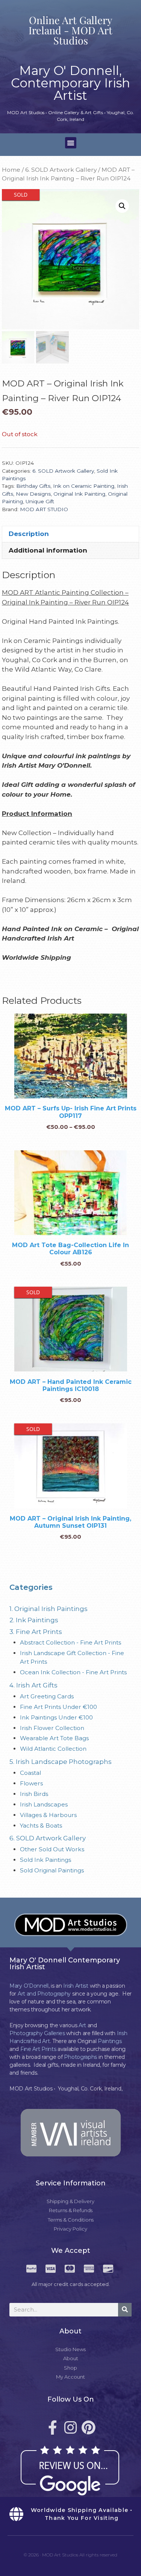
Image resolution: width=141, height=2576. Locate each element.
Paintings (110, 2041)
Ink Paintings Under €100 (56, 1717)
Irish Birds (34, 1794)
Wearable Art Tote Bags (54, 1738)
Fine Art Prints (38, 2049)
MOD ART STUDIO (44, 509)
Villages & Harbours (48, 1815)
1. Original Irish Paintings (49, 1609)
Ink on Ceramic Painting (84, 486)
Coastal (30, 1773)
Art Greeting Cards (47, 1696)
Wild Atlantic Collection (53, 1749)
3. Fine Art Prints (36, 1632)
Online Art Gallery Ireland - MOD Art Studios (70, 30)
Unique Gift (40, 501)
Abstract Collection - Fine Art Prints (70, 1642)
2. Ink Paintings (34, 1620)
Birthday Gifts (33, 486)
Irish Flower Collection (52, 1728)
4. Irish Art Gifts (33, 1685)
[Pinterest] (89, 2428)
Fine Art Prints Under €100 (58, 1707)
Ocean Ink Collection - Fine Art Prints (73, 1672)
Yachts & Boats (41, 1825)
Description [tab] (29, 534)
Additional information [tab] (48, 550)
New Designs (33, 494)
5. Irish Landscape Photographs (61, 1762)
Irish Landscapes (44, 1804)
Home (11, 170)
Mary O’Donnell (29, 1986)
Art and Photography (44, 1994)
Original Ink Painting (79, 494)
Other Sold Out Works (52, 1849)
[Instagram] (71, 2428)
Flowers (31, 1783)
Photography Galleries (37, 2033)
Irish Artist (76, 1986)
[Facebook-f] (53, 2428)
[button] (71, 143)
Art (82, 2025)
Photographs (80, 2057)
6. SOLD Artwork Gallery (61, 170)
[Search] (125, 2310)
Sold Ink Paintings (45, 1860)
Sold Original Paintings (52, 1870)
